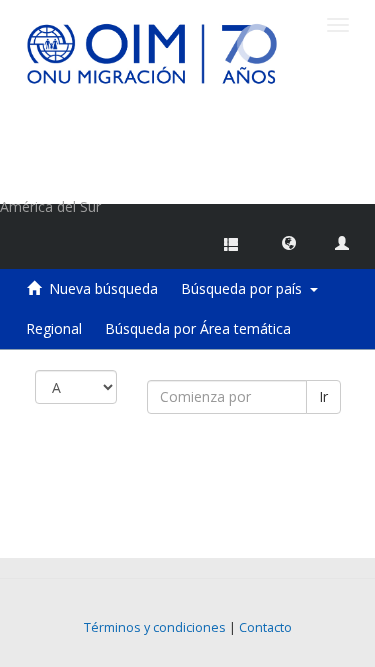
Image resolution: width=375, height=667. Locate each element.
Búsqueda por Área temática (198, 328)
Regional (54, 328)
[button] (289, 242)
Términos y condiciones (155, 627)
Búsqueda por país (245, 288)
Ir (323, 396)
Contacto (265, 627)
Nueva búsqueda (103, 288)
